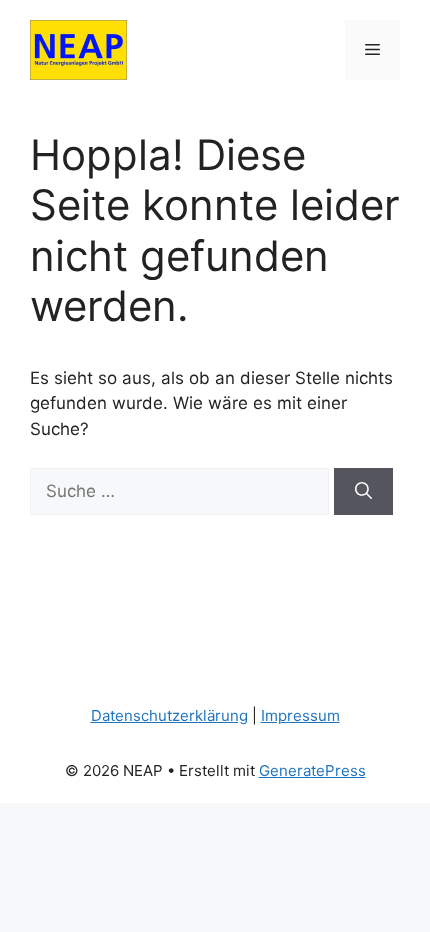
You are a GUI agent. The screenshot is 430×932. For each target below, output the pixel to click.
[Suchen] (363, 492)
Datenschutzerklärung (169, 715)
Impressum (300, 715)
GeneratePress (312, 770)
